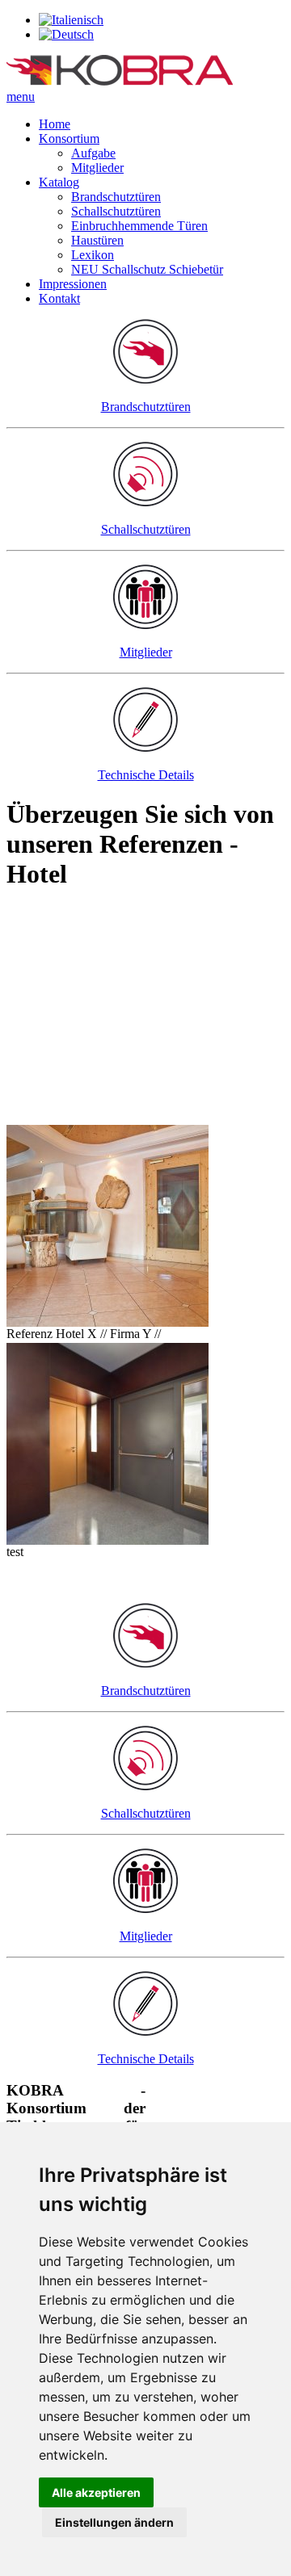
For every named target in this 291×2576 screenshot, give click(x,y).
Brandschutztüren (116, 197)
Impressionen (73, 284)
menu (21, 96)
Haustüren (97, 240)
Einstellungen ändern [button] (114, 2522)
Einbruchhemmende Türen (139, 226)
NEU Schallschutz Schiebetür (147, 269)
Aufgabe (93, 153)
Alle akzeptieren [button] (96, 2492)
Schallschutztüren (116, 211)
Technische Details (146, 775)
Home (55, 124)
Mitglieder (97, 168)
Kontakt (59, 298)
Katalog (59, 182)
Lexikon (93, 255)
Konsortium (69, 138)
